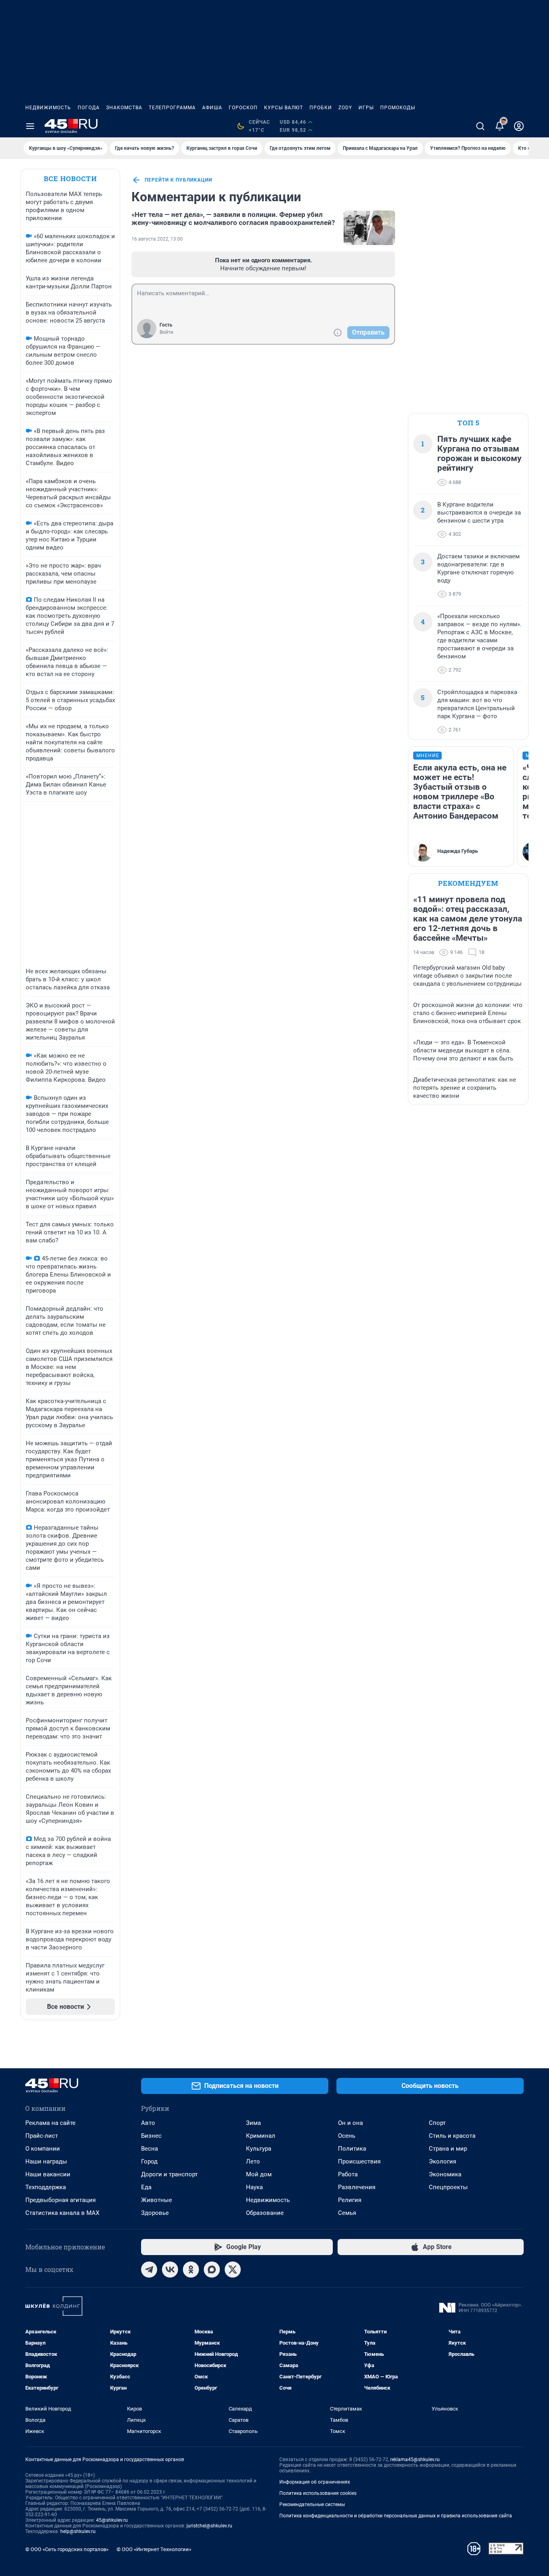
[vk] (170, 2270)
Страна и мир (448, 2149)
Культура (259, 2149)
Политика (352, 2149)
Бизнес (151, 2136)
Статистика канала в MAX (62, 2213)
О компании (43, 2149)
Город (149, 2161)
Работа (348, 2174)
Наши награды (46, 2161)
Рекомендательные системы (312, 2505)
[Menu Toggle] (30, 126)
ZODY (345, 108)
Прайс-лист (42, 2136)
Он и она (350, 2123)
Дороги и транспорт (169, 2174)
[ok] (191, 2270)
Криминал (261, 2136)
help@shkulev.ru (78, 2531)
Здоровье (155, 2213)
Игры (366, 108)
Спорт (437, 2123)
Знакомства (124, 108)
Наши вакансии (48, 2174)
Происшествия (359, 2161)
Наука (254, 2187)
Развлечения (357, 2187)
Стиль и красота (452, 2136)
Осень (347, 2136)
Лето (253, 2161)
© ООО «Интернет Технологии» (154, 2549)
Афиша (212, 108)
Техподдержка (46, 2187)
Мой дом (259, 2174)
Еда (146, 2187)
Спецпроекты (448, 2187)
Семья (347, 2213)
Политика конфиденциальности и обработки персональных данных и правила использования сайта (396, 2516)
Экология (442, 2161)
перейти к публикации (178, 180)
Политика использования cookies (318, 2493)
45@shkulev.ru (112, 2520)
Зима (253, 2123)
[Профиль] (519, 126)
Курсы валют (284, 108)
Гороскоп (243, 108)
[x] (233, 2270)
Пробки (321, 108)
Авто (148, 2123)
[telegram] (149, 2270)
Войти (166, 332)
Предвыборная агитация (60, 2200)
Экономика (445, 2174)
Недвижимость (48, 108)
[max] (212, 2270)
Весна (150, 2149)
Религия (350, 2200)
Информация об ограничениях (315, 2482)
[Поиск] (480, 126)
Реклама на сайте (50, 2123)
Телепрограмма (172, 108)
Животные (157, 2200)
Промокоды (398, 108)
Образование (265, 2213)
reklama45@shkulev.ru (415, 2460)
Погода (89, 108)
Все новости (70, 179)
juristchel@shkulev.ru (209, 2526)
